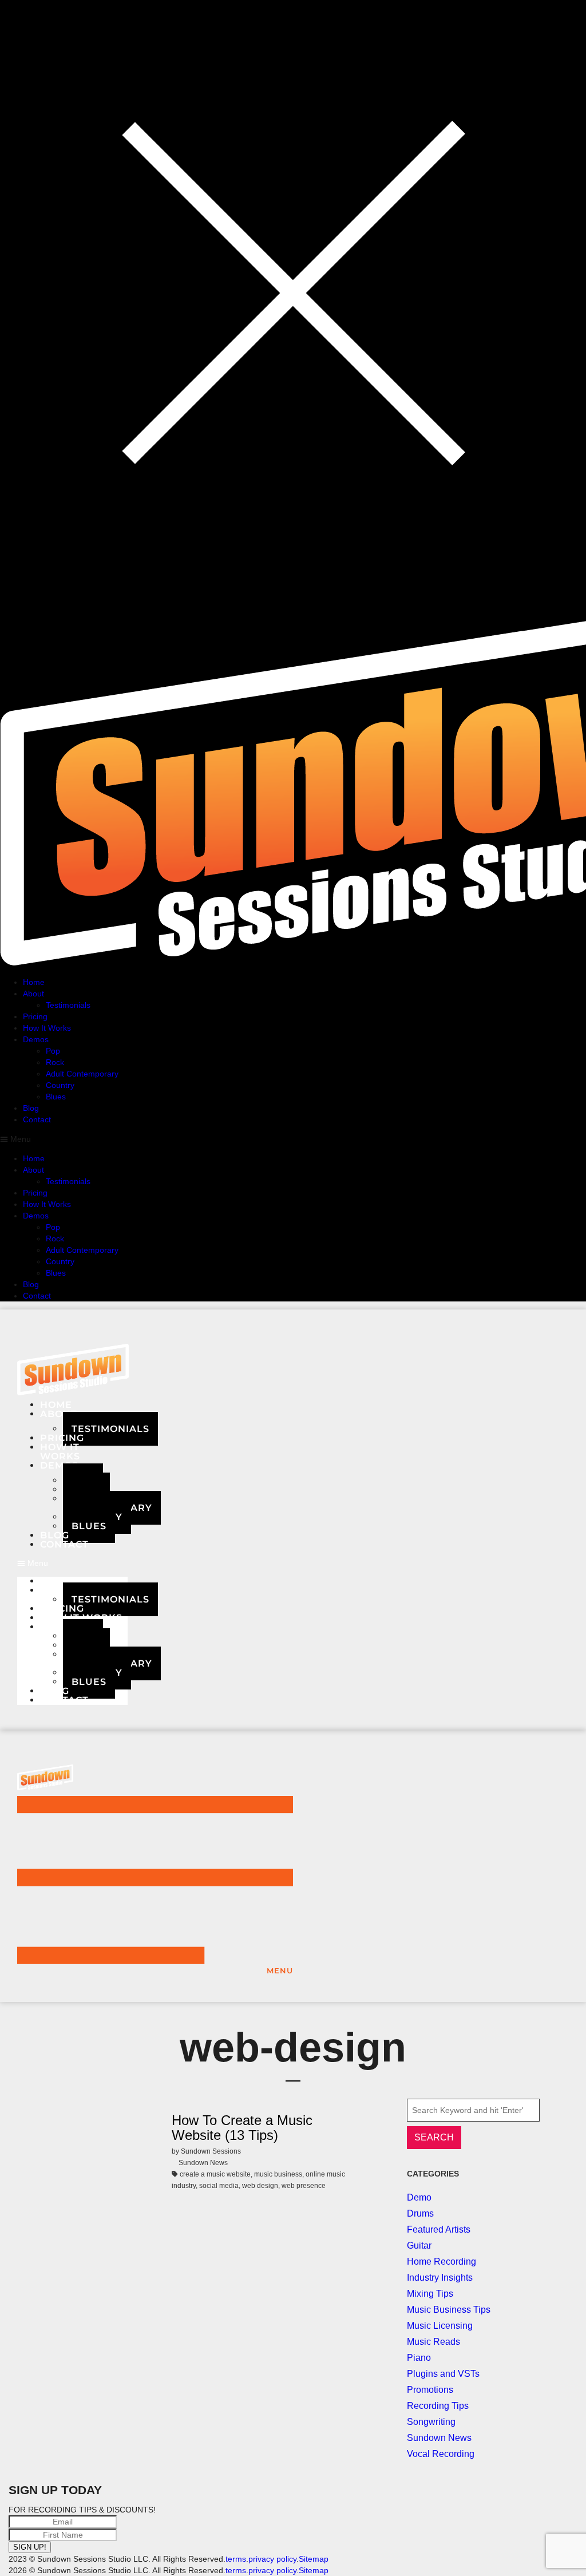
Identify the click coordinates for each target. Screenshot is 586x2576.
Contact (64, 1544)
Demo (419, 2197)
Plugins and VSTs (443, 2374)
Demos (59, 1627)
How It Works (81, 1618)
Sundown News (439, 2438)
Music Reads (433, 2342)
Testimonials (110, 1429)
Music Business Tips (449, 2310)
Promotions (430, 2390)
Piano (419, 2358)
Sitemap (314, 2559)
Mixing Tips (430, 2294)
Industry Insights (440, 2278)
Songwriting (431, 2422)
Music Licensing (440, 2326)
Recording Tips (438, 2406)
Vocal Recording (441, 2454)
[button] (72, 1563)
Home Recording (442, 2262)
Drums (420, 2213)
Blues (89, 1526)
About (59, 1414)
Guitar (419, 2245)
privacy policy (272, 2559)
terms (236, 2559)
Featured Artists (439, 2229)
